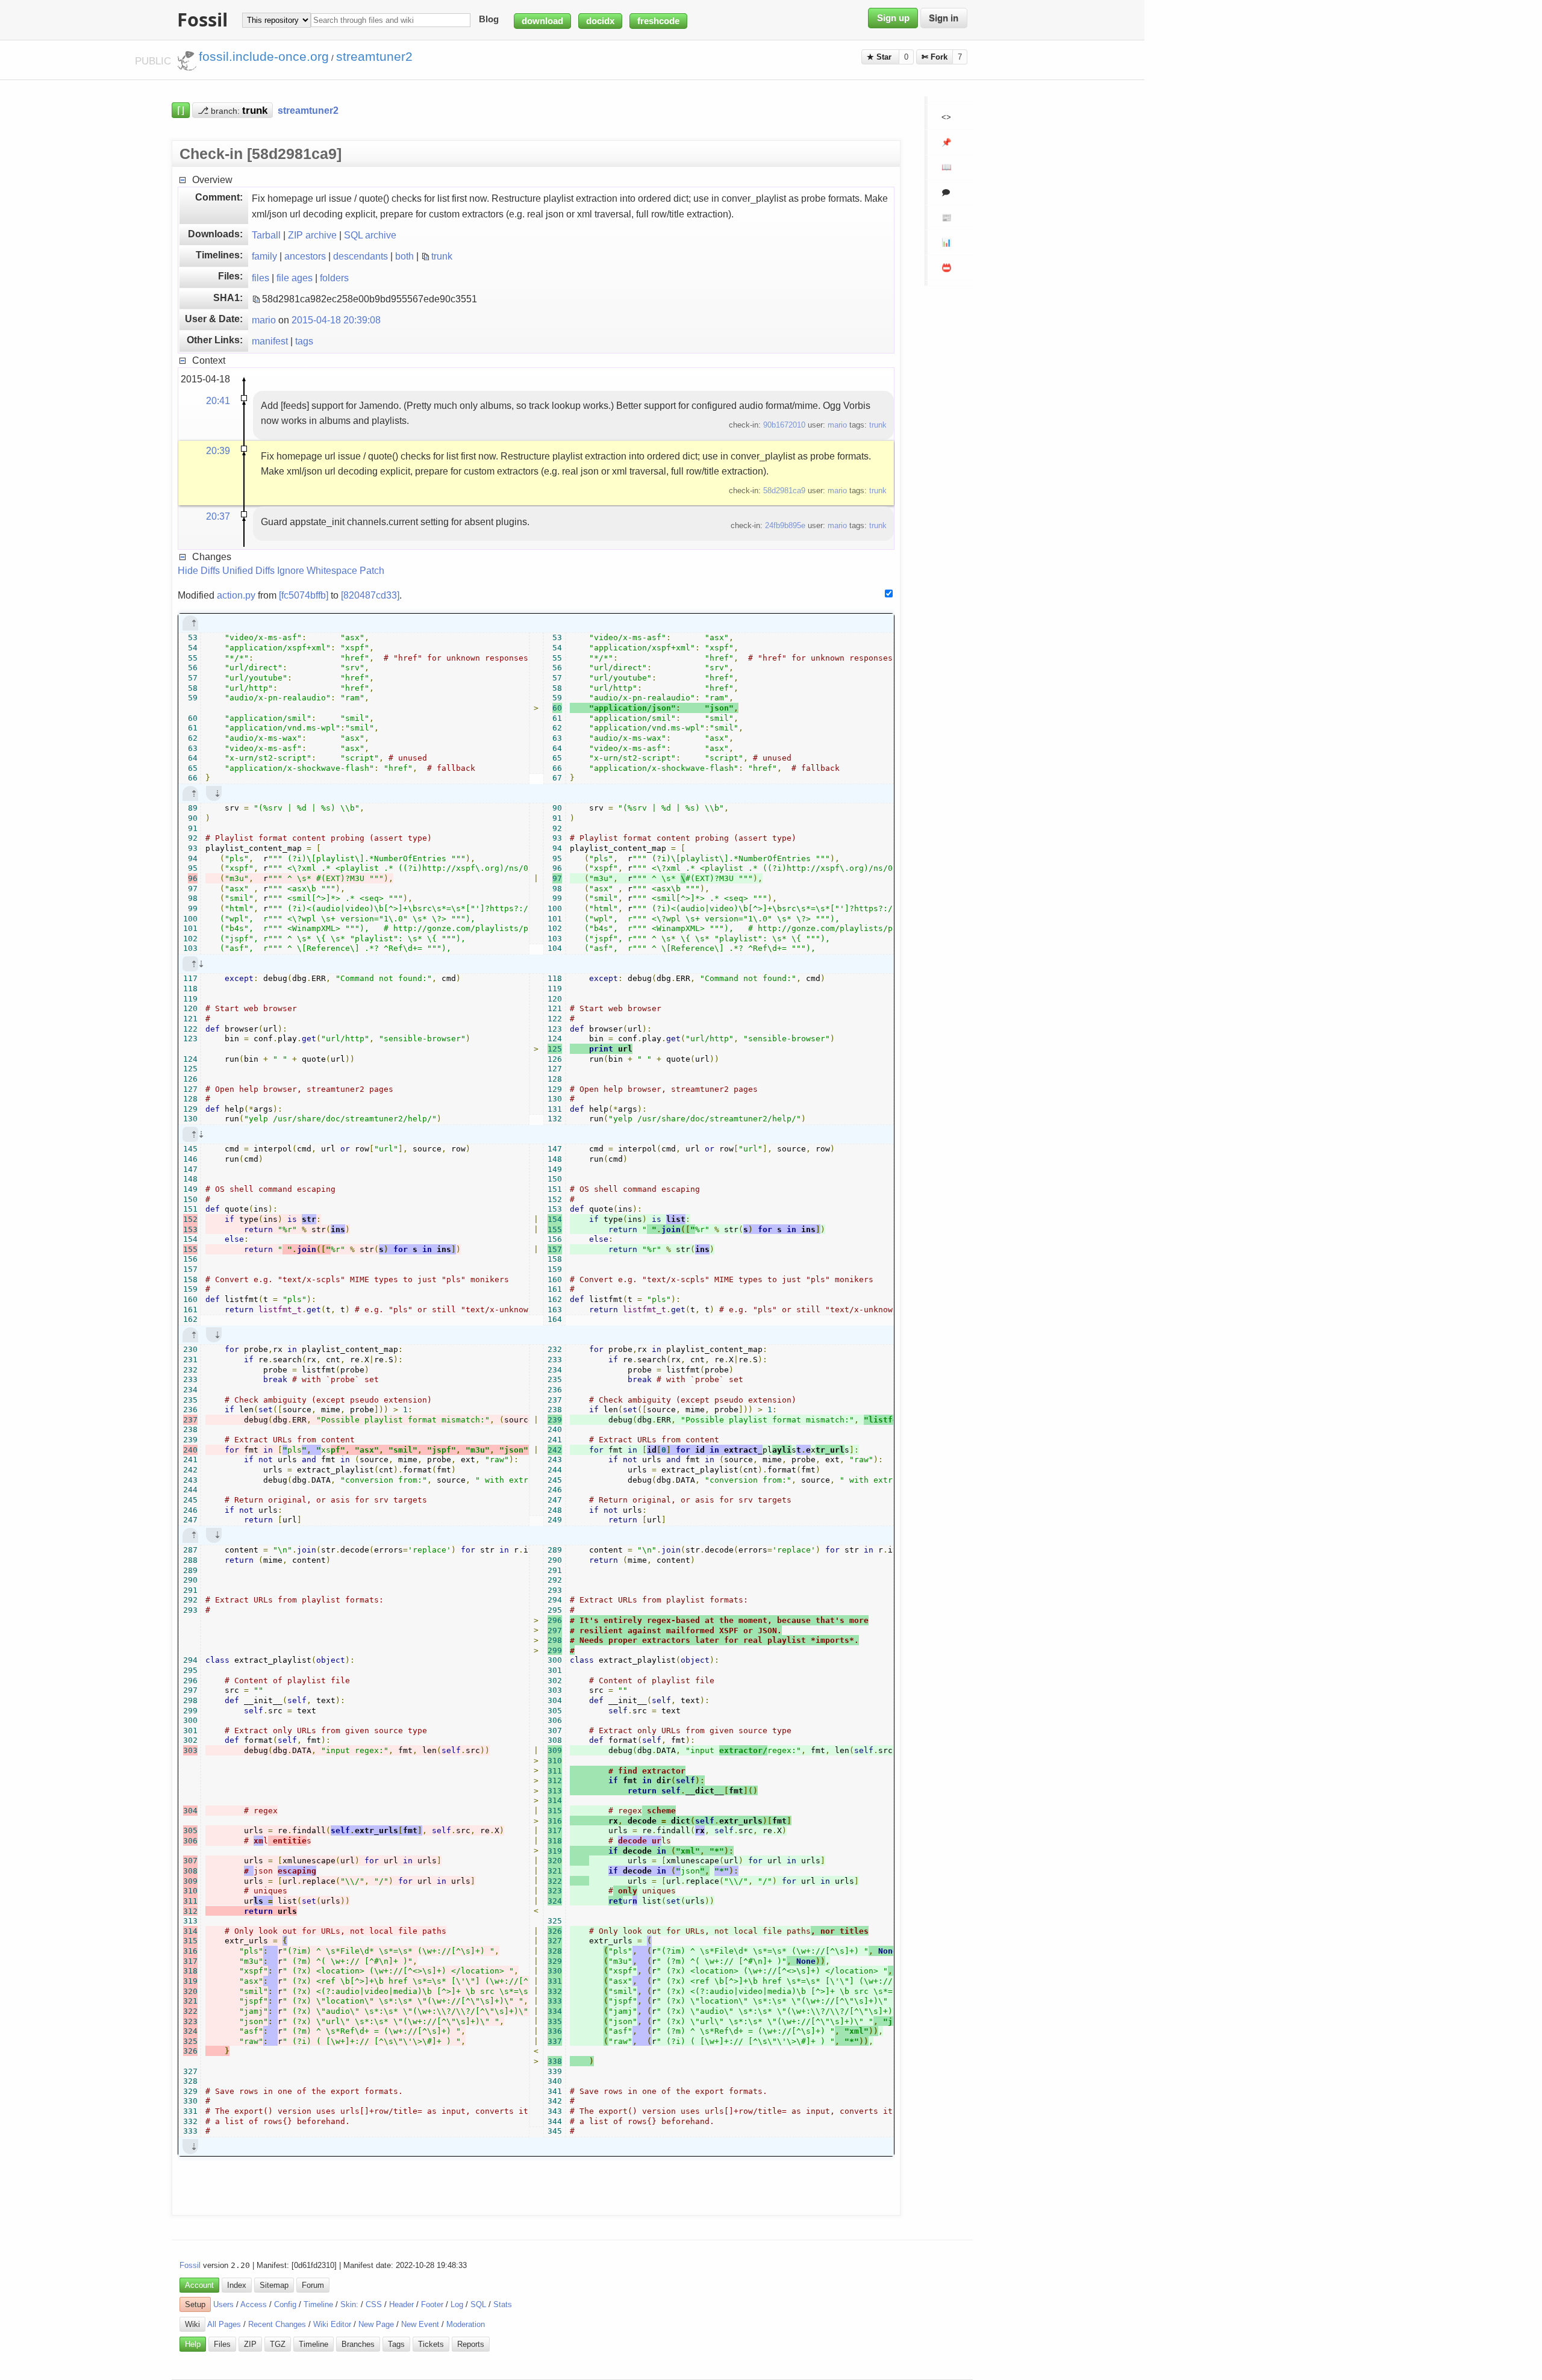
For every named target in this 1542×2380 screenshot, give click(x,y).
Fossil (190, 2265)
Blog (489, 20)
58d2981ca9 (784, 491)
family (264, 256)
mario (264, 320)
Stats (503, 2304)
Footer (432, 2304)
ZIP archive (312, 235)
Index (237, 2285)
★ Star (880, 57)
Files (222, 2344)
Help (193, 2344)
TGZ (278, 2344)
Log (457, 2304)
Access (254, 2304)
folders (334, 278)
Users (223, 2304)
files (261, 278)
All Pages (224, 2324)
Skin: (349, 2304)
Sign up (893, 18)
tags (304, 341)
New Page (376, 2324)
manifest (270, 341)
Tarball (266, 235)
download (542, 21)
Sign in (944, 18)
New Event (420, 2324)
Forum (313, 2285)
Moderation (466, 2324)
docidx (600, 21)
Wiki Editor (332, 2324)
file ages (295, 278)
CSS (374, 2304)
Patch (372, 570)
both (404, 256)
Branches (358, 2344)
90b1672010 (784, 425)
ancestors (305, 256)
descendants (361, 256)
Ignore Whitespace (317, 570)
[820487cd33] (370, 595)
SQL (478, 2304)
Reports (471, 2344)
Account (199, 2285)
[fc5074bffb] (304, 595)
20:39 (218, 450)
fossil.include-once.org (264, 57)
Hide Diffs (199, 570)
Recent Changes (277, 2324)
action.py (236, 595)
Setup (195, 2304)
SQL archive (370, 235)
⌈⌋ (181, 110)
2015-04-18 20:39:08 (336, 320)
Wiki (192, 2324)
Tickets (431, 2344)
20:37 (218, 516)
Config (285, 2304)
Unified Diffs (248, 570)
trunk (442, 256)
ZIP (250, 2344)
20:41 (218, 400)
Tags (396, 2344)
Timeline (318, 2304)
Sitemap (274, 2285)
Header (401, 2304)
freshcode (658, 21)
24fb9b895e (785, 525)
